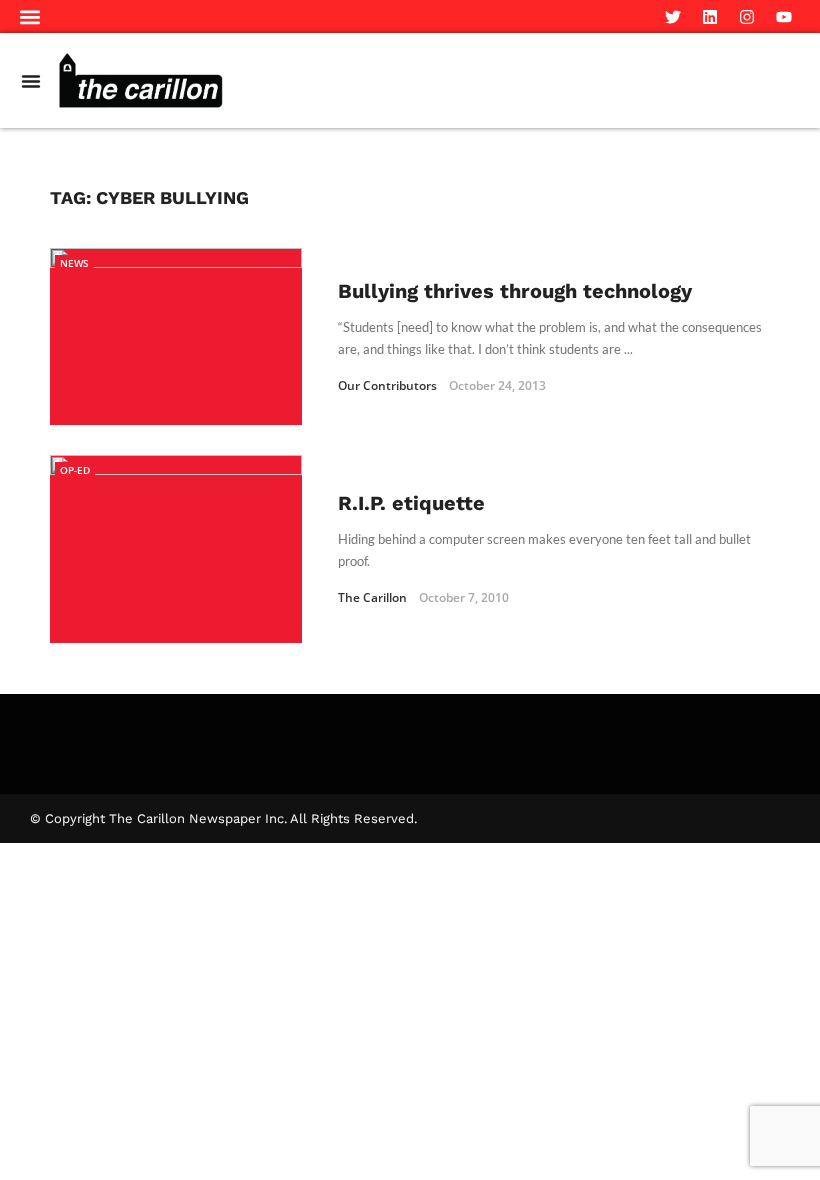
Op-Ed (75, 470)
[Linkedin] (710, 17)
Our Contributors (387, 385)
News (74, 263)
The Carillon (372, 597)
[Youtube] (784, 17)
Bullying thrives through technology (515, 291)
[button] (30, 16)
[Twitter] (673, 17)
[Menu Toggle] (31, 81)
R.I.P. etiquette (411, 503)
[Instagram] (747, 17)
